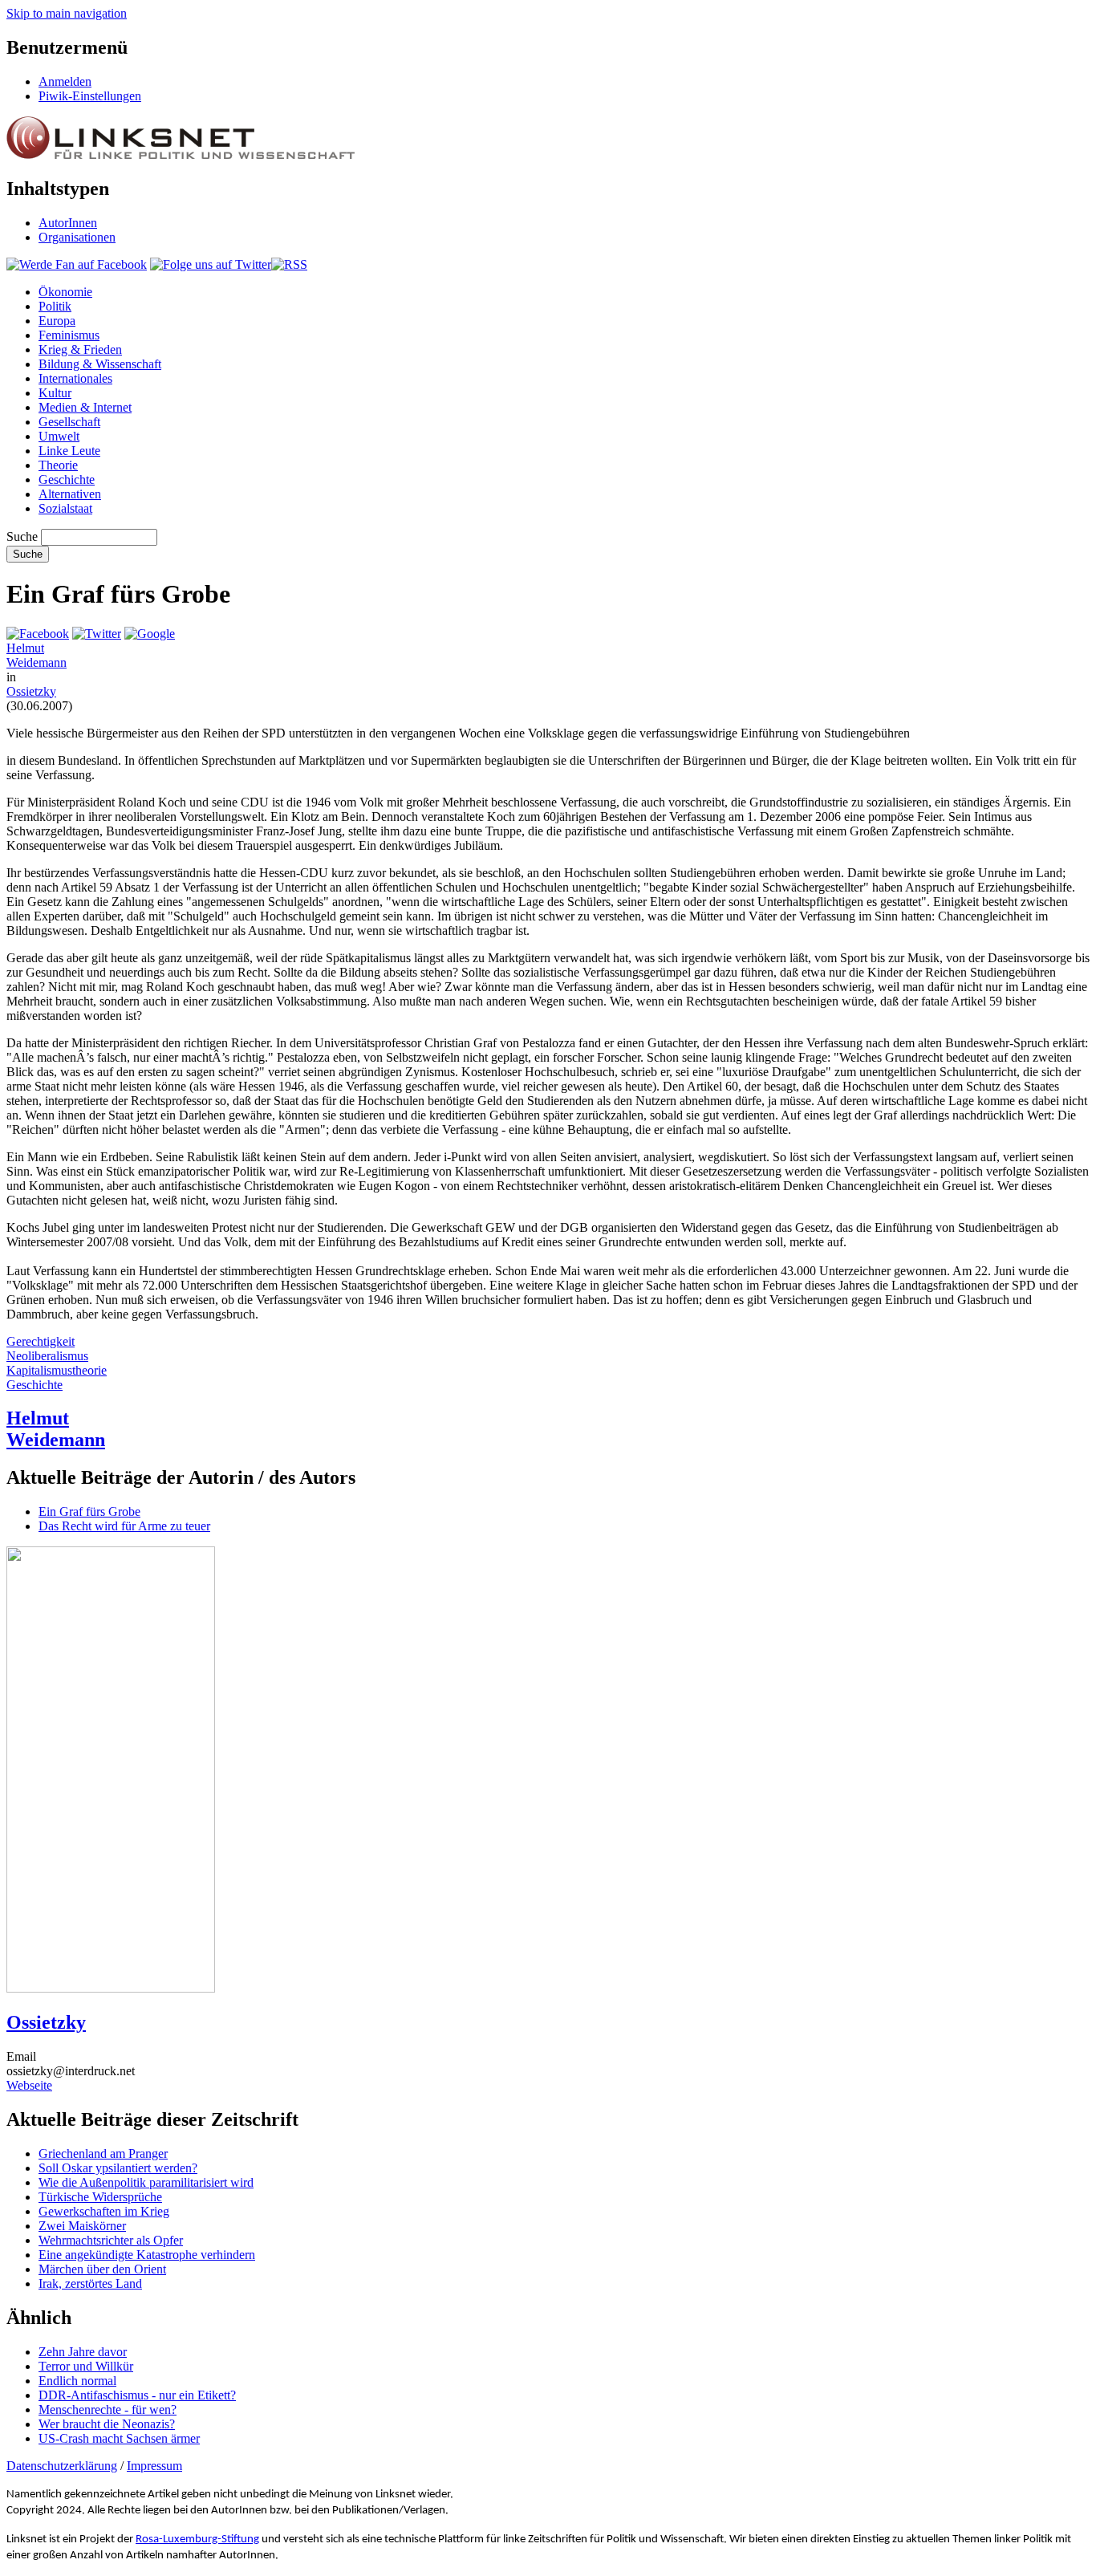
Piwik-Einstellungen (90, 96)
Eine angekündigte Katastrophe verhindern (147, 2255)
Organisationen (77, 237)
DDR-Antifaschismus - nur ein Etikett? (137, 2395)
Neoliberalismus (47, 1356)
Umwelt (59, 436)
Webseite (29, 2085)
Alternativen (70, 494)
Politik (55, 306)
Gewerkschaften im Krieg (104, 2211)
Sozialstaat (65, 508)
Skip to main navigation (67, 13)
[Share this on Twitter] (97, 634)
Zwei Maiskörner (82, 2226)
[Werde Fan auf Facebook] (77, 264)
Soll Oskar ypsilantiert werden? (118, 2168)
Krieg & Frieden (80, 349)
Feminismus (69, 335)
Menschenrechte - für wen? (108, 2409)
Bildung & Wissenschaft (100, 364)
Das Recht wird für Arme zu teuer (124, 1526)
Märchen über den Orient (102, 2269)
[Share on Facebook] (38, 634)
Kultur (55, 393)
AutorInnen (68, 223)
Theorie (58, 465)
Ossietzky (31, 691)
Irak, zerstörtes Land (90, 2283)
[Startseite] (181, 154)
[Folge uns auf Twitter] (211, 264)
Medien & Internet (85, 407)
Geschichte (67, 479)
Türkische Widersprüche (100, 2197)
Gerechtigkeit (41, 1341)
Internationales (75, 378)
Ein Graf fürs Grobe (89, 1511)
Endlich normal (77, 2381)
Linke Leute (69, 451)
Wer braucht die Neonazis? (107, 2424)
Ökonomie (65, 292)
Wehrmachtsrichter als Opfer (111, 2240)
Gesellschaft (69, 422)
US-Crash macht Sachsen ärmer (119, 2438)
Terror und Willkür (86, 2366)
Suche (22, 536)
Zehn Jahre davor (83, 2352)
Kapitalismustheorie (57, 1370)
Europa (57, 321)
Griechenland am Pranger (103, 2153)
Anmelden (65, 81)
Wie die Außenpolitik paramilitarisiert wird (146, 2182)
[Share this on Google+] (150, 634)
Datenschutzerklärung (62, 2466)
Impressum (154, 2466)
